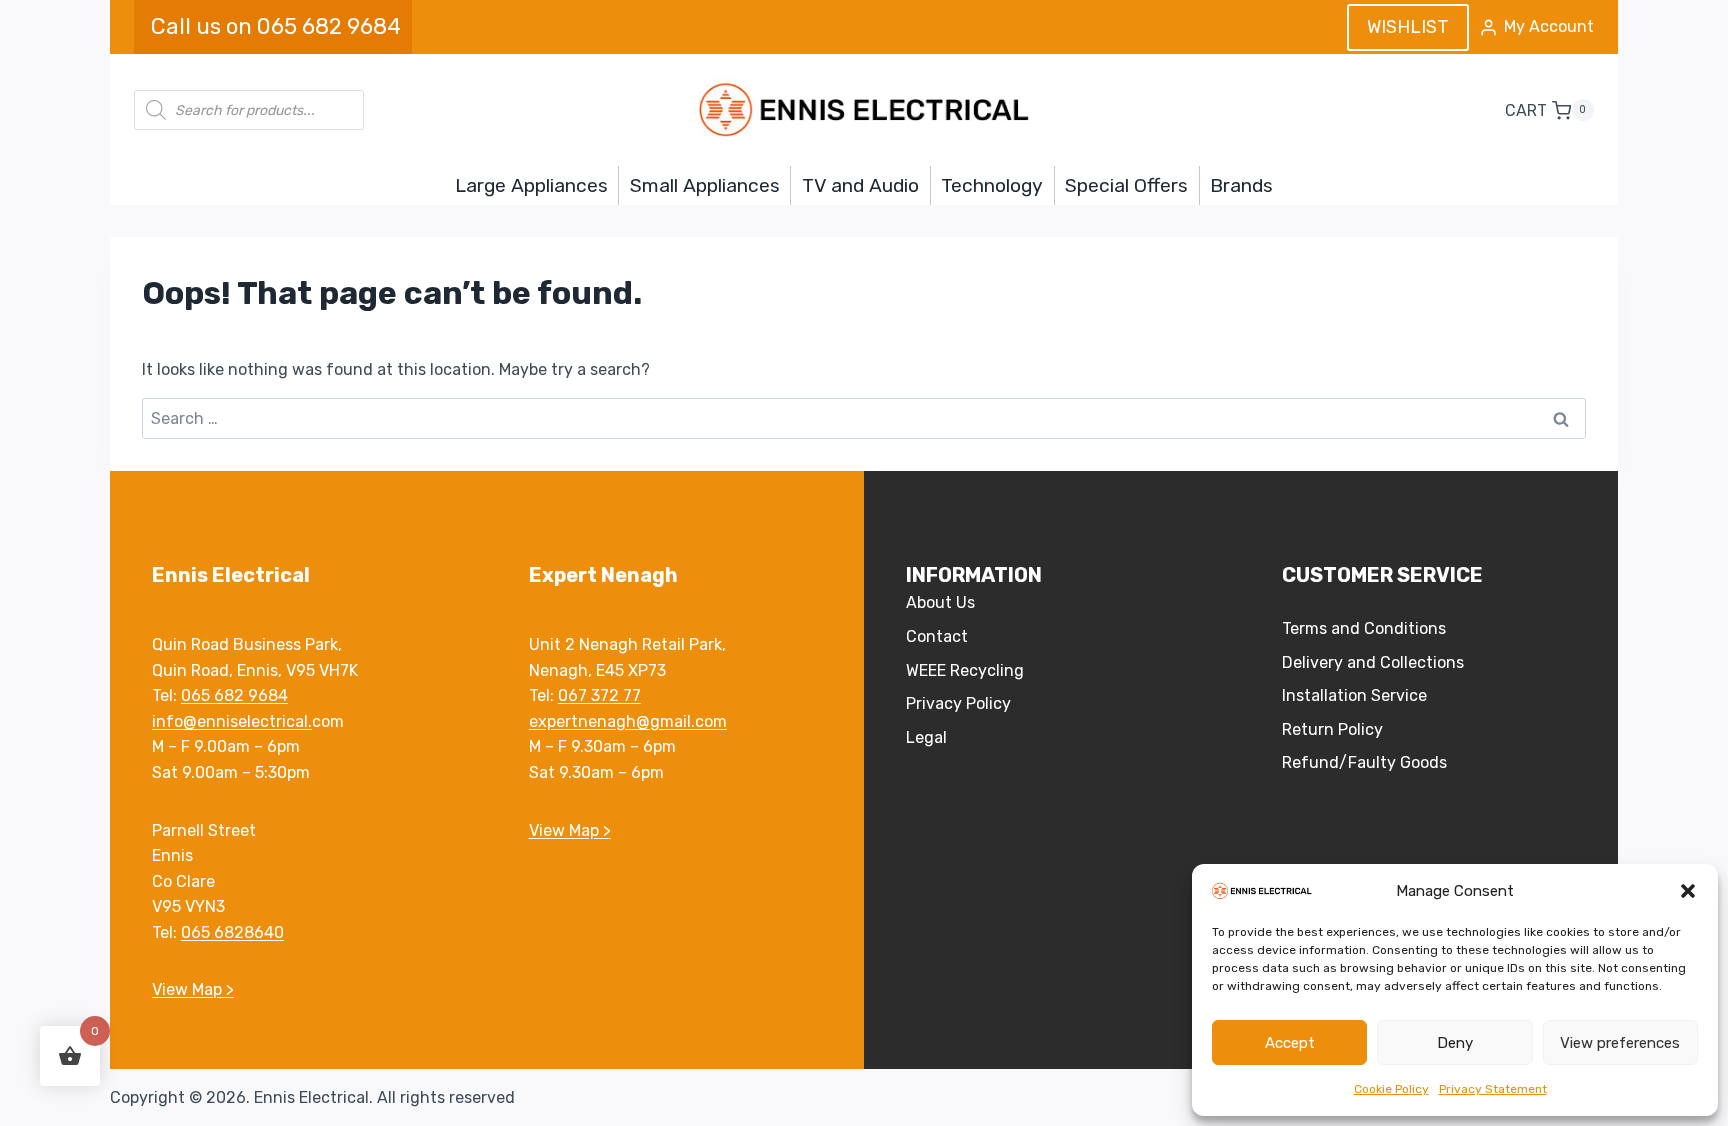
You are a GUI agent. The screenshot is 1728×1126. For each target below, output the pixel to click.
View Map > (193, 989)
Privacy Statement (1493, 1089)
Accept (1290, 1043)
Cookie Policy (1391, 1089)
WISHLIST (1408, 27)
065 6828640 (232, 932)
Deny (1455, 1043)
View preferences (1620, 1043)
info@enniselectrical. (232, 721)
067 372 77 (599, 695)
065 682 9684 (234, 695)
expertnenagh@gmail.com (628, 721)
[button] (1688, 891)
